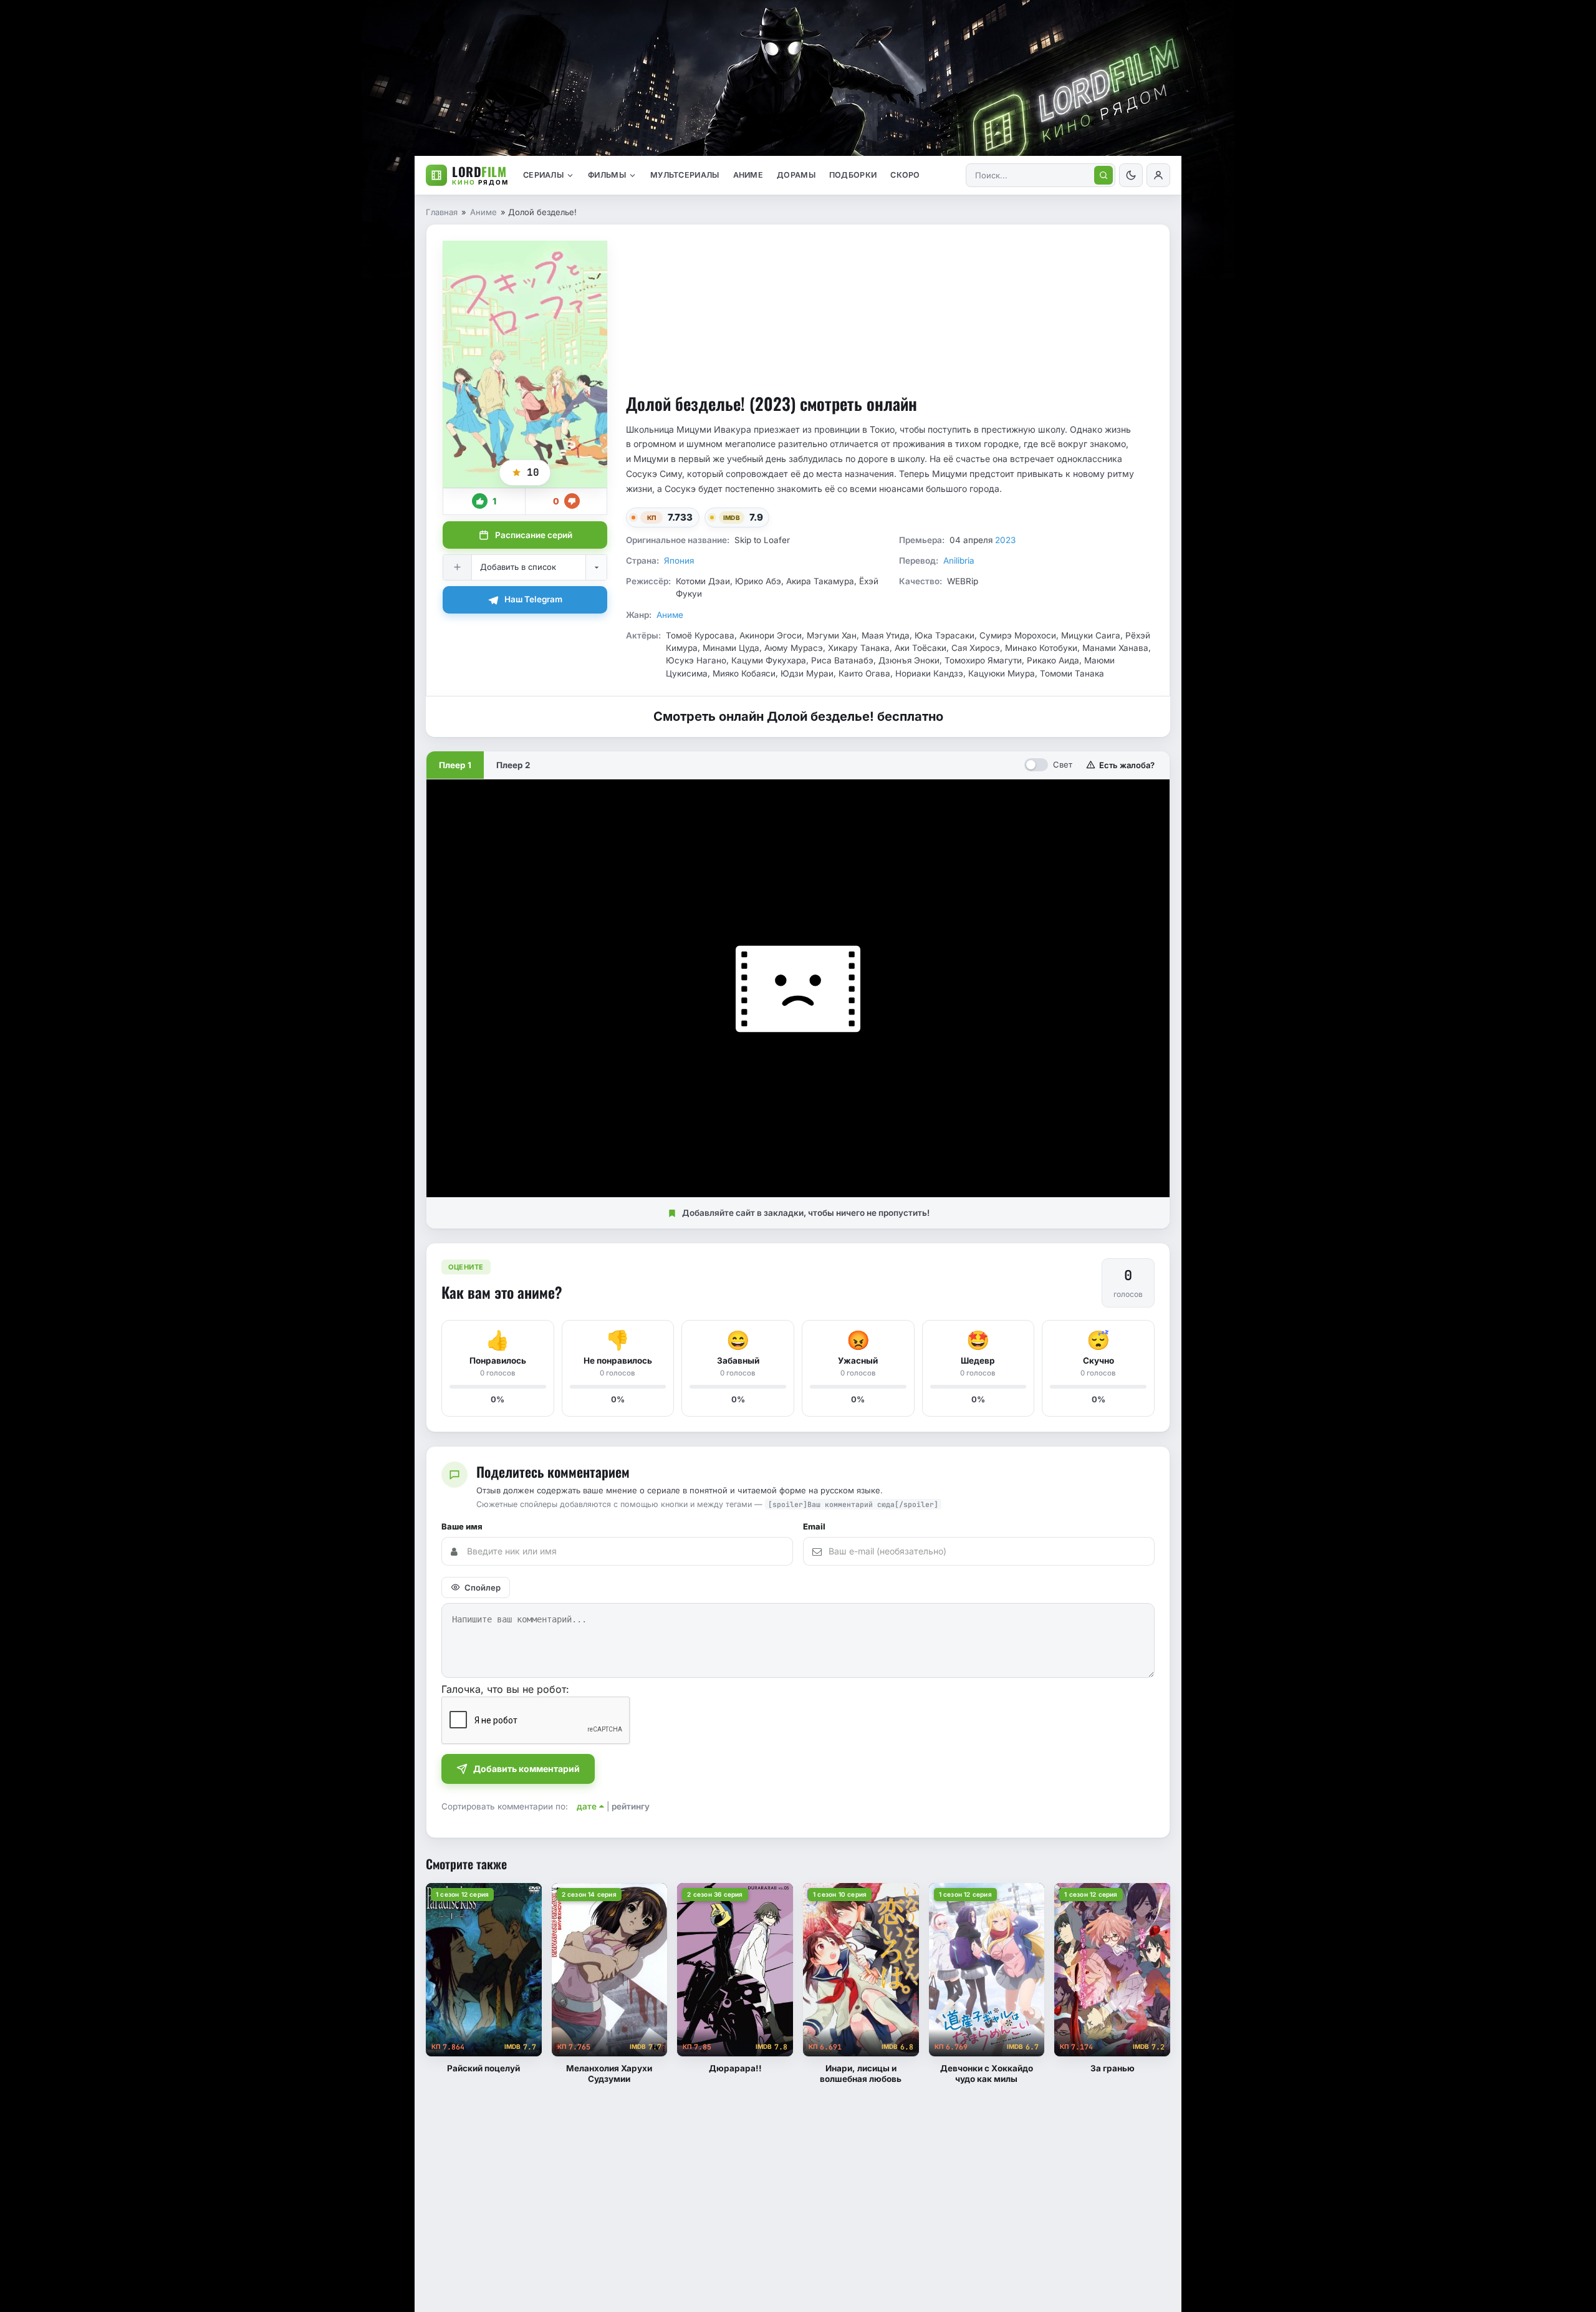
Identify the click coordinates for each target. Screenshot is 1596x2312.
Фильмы (607, 175)
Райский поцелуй (483, 2068)
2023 (1005, 540)
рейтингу (631, 1806)
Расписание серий (534, 535)
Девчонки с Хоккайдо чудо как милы (987, 2074)
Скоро (905, 175)
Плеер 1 (455, 765)
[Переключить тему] (1131, 175)
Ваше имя (462, 1527)
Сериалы (543, 175)
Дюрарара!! (735, 2068)
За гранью (1113, 2068)
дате (587, 1806)
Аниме (748, 175)
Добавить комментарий (526, 1769)
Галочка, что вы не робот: (505, 1689)
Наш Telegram (533, 599)
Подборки (853, 175)
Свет (1063, 764)
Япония (679, 561)
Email (814, 1527)
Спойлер (483, 1587)
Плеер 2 (513, 765)
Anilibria (959, 561)
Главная (442, 212)
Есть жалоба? (1127, 765)
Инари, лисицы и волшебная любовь (861, 2074)
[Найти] (1103, 175)
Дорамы (796, 175)
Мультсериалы (685, 175)
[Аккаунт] (1158, 175)
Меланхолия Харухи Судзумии (609, 2074)
